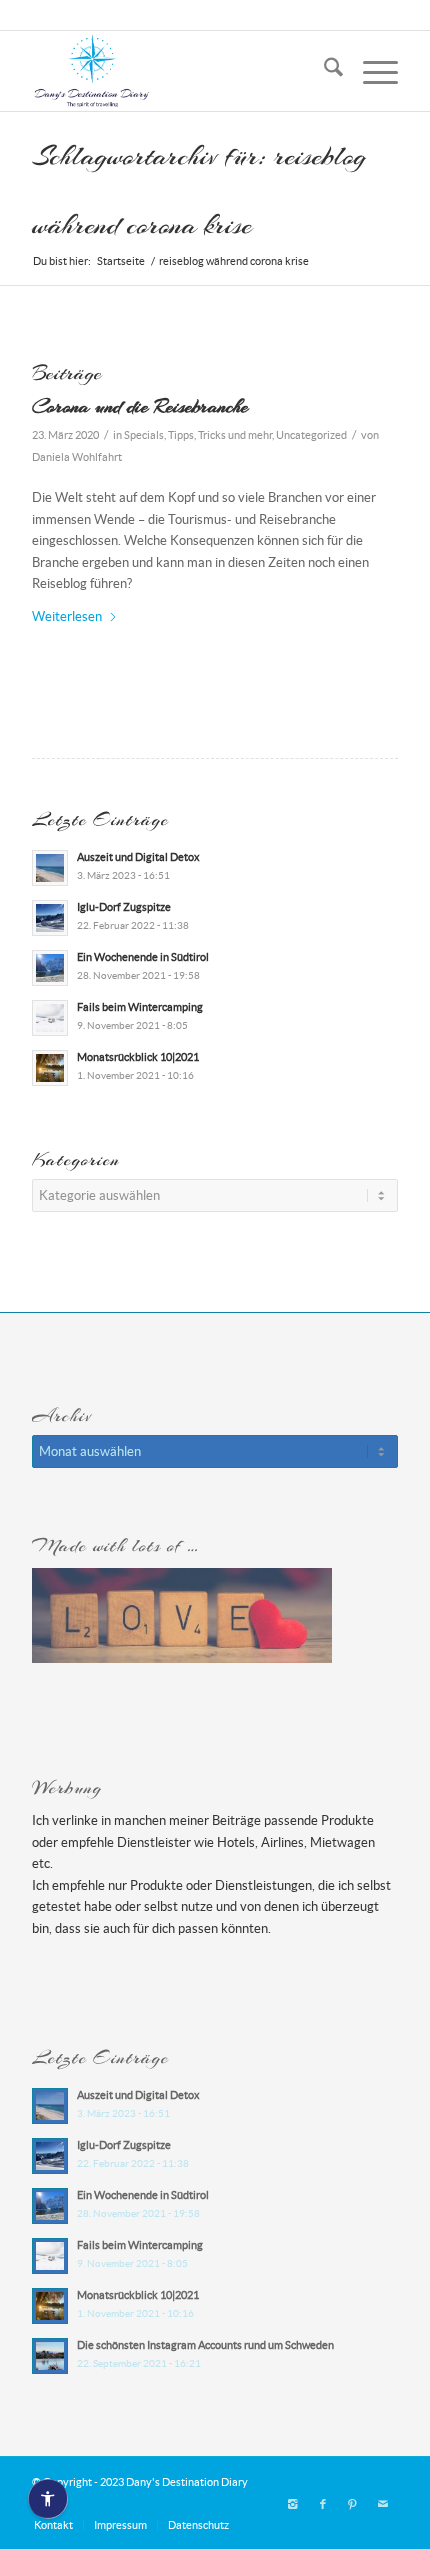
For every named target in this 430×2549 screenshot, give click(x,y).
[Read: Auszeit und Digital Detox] (50, 868)
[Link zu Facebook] (323, 2504)
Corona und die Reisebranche (140, 406)
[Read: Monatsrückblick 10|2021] (50, 1068)
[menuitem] (323, 71)
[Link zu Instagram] (293, 2504)
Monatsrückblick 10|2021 (138, 1057)
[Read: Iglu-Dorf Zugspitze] (50, 918)
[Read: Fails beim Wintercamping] (50, 1018)
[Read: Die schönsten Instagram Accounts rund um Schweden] (50, 2356)
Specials (144, 435)
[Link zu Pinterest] (353, 2504)
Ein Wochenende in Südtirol (143, 957)
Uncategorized (311, 435)
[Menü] (370, 71)
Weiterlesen (67, 616)
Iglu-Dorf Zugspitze (124, 907)
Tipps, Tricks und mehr (220, 435)
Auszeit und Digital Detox (138, 857)
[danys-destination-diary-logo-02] (178, 71)
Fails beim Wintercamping (140, 1007)
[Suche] (323, 71)
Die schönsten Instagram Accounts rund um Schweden (205, 2345)
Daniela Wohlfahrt (77, 457)
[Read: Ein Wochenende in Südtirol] (50, 968)
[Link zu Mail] (383, 2504)
